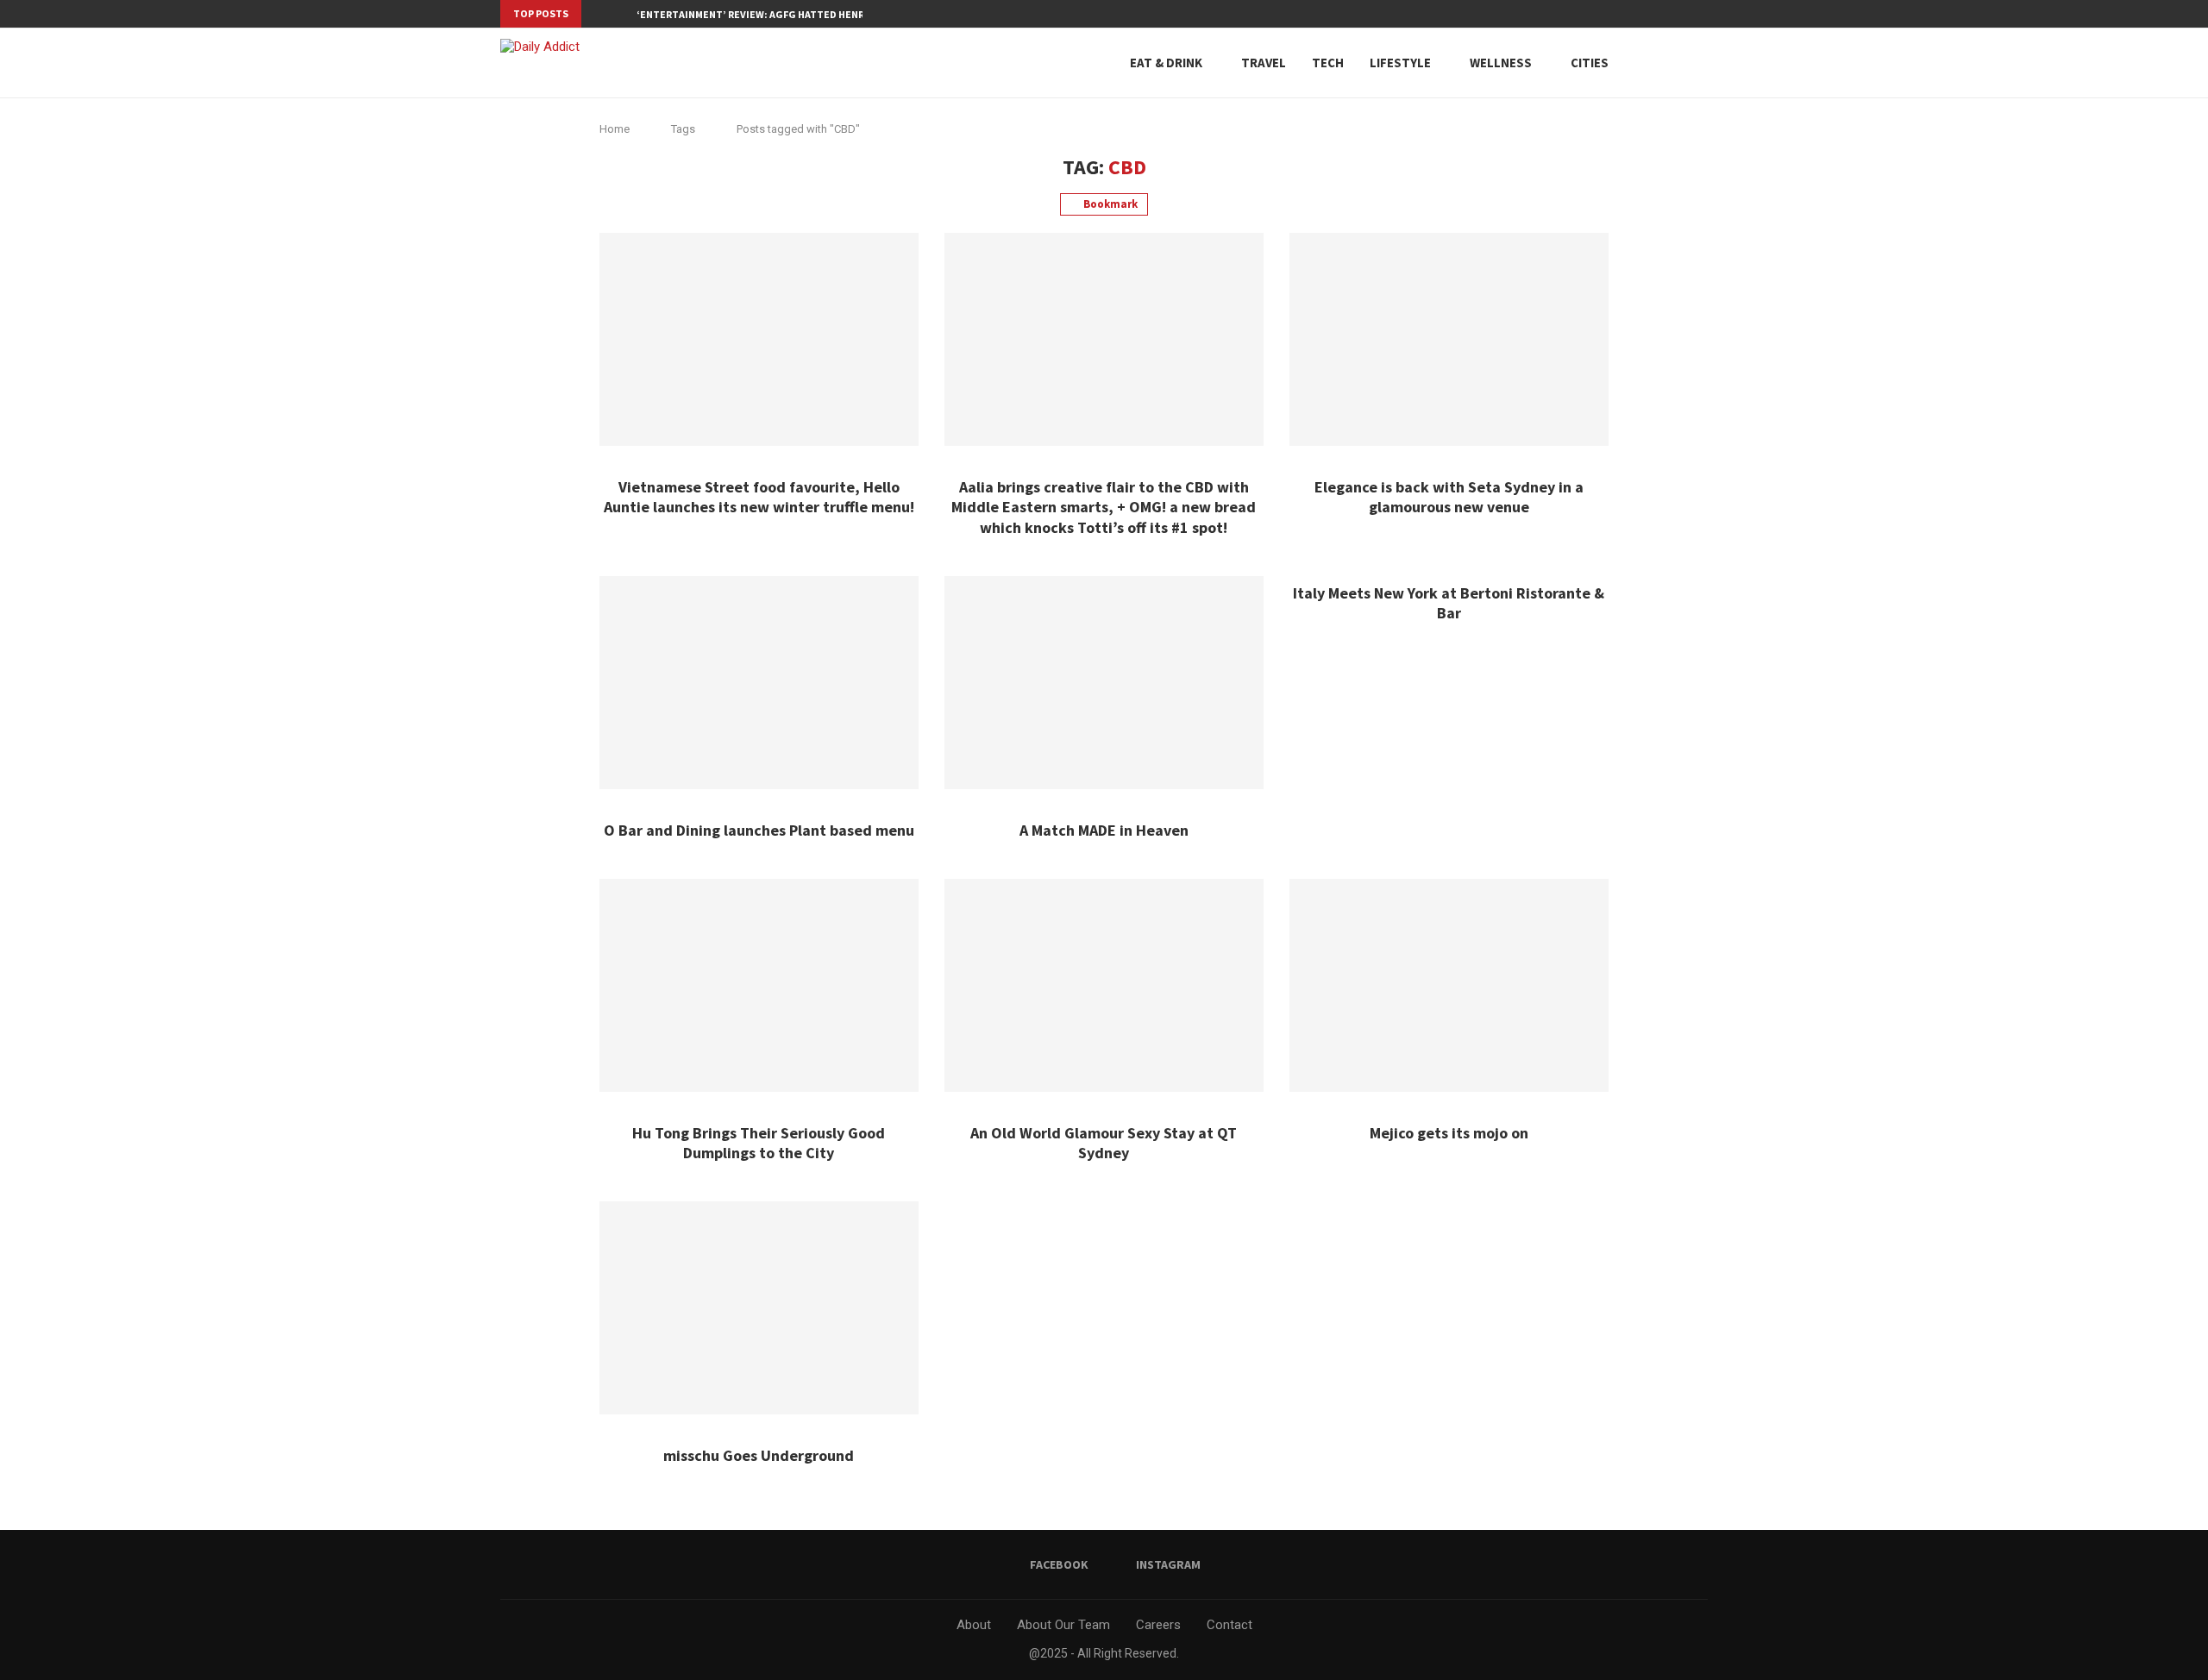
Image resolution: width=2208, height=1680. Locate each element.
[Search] (1669, 63)
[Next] (620, 14)
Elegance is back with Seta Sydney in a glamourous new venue (1449, 497)
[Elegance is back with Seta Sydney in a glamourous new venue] (1449, 339)
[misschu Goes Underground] (759, 1308)
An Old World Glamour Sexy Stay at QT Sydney (1104, 1143)
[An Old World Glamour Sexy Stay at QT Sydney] (1104, 985)
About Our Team (1063, 1625)
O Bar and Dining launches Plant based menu (759, 830)
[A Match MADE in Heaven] (1104, 683)
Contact (1229, 1625)
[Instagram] (1703, 14)
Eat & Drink (1166, 63)
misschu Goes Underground (759, 1455)
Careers (1158, 1625)
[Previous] (598, 14)
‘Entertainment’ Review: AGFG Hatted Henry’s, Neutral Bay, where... (816, 14)
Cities (1590, 63)
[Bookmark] (1699, 63)
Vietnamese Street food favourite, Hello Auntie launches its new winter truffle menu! (759, 497)
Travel (1264, 63)
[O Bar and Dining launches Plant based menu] (759, 683)
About (974, 1625)
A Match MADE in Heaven (1104, 830)
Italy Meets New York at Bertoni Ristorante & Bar (1449, 603)
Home (615, 129)
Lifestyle (1400, 63)
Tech (1328, 63)
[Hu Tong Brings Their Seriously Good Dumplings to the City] (759, 985)
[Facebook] (1684, 14)
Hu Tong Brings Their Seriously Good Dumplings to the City (759, 1143)
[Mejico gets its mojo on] (1449, 985)
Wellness (1501, 63)
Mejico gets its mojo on (1449, 1133)
